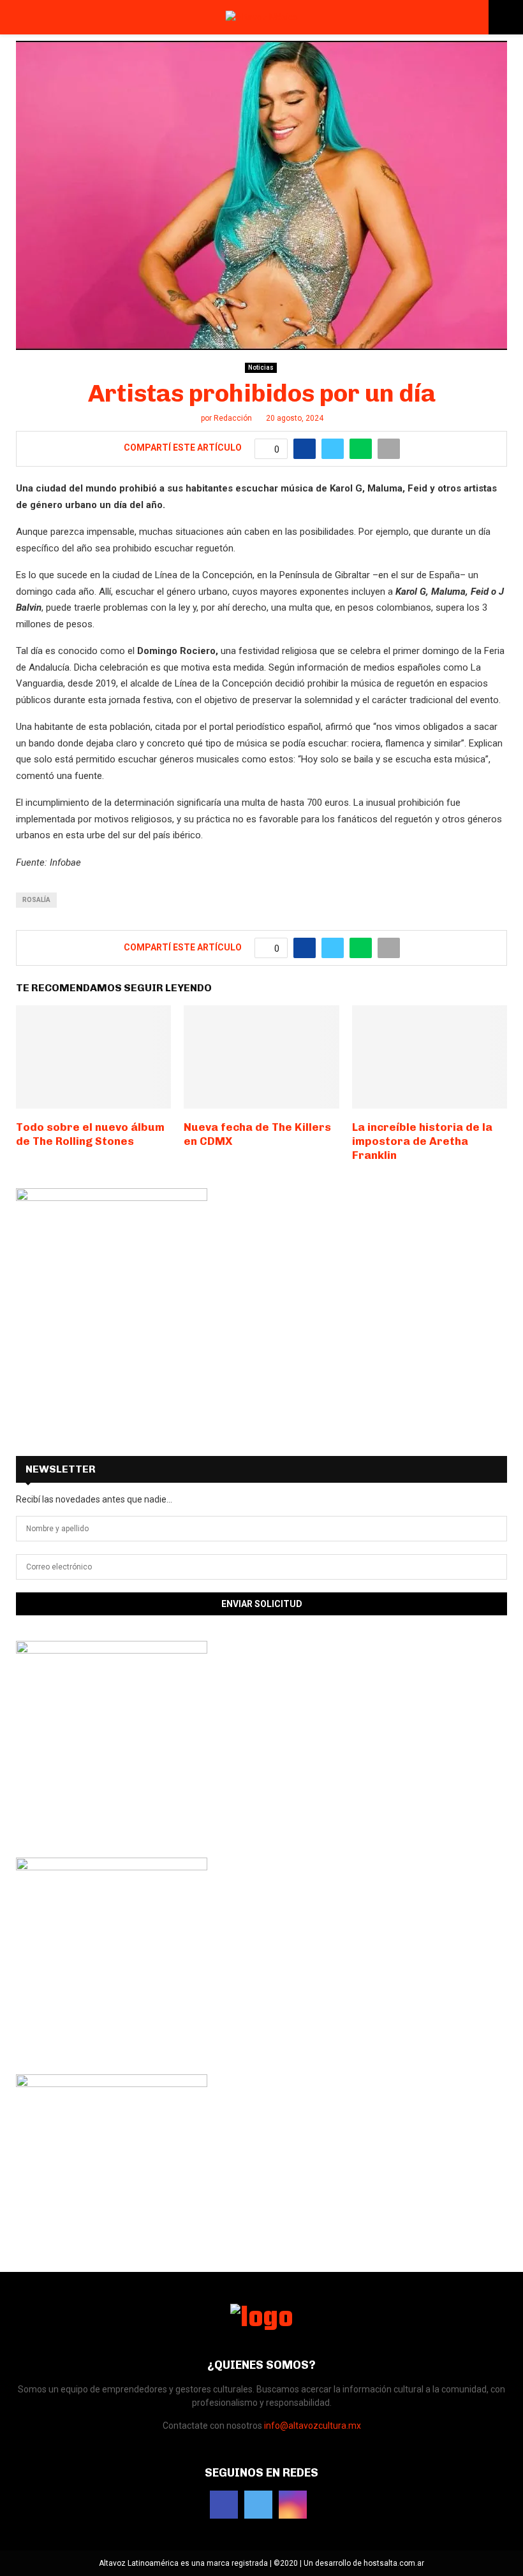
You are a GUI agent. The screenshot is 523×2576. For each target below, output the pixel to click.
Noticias (261, 367)
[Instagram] (293, 2505)
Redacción (233, 418)
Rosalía (36, 900)
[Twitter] (258, 2505)
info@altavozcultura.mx (313, 2426)
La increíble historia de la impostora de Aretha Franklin (422, 1141)
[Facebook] (224, 2505)
